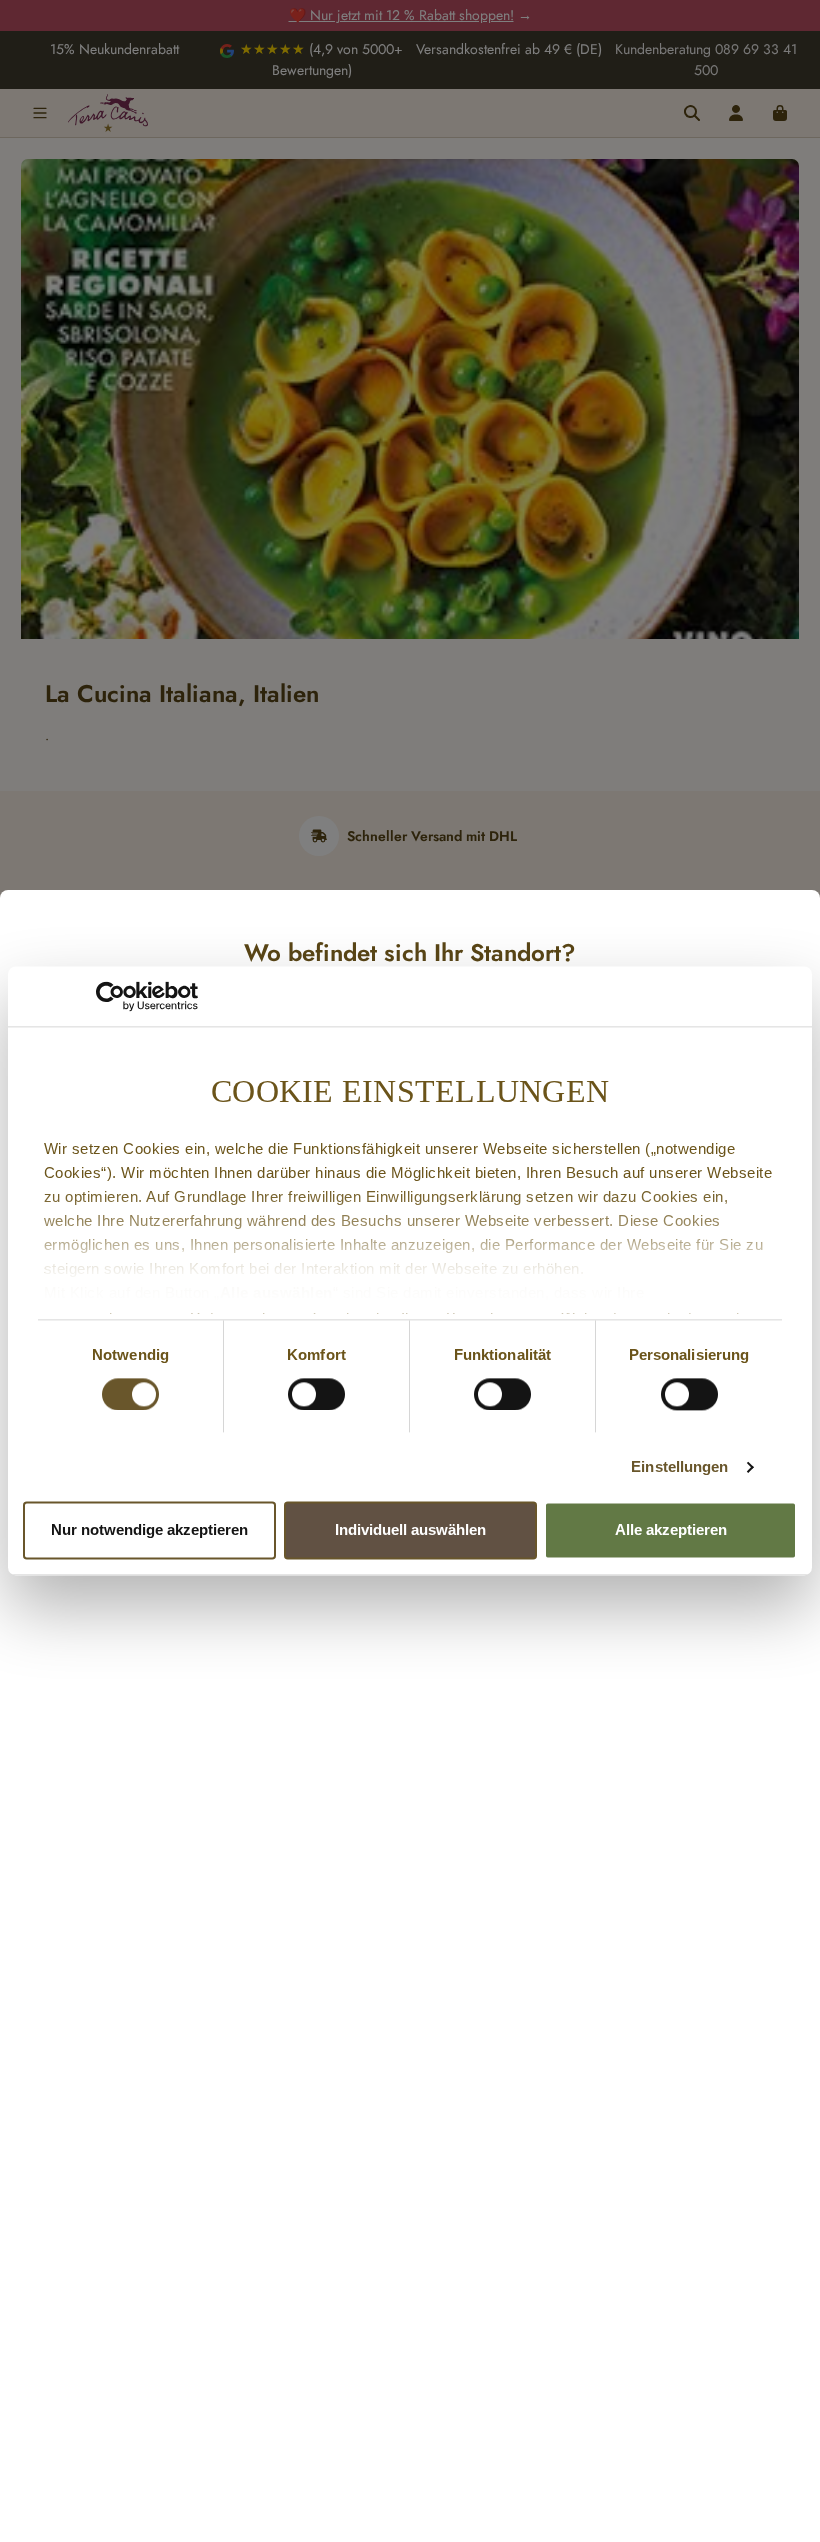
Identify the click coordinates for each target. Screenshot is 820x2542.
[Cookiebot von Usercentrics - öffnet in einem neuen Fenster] (110, 996)
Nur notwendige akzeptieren (149, 1530)
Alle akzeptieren (671, 1530)
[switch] (316, 1394)
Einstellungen (679, 1466)
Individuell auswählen (410, 1530)
